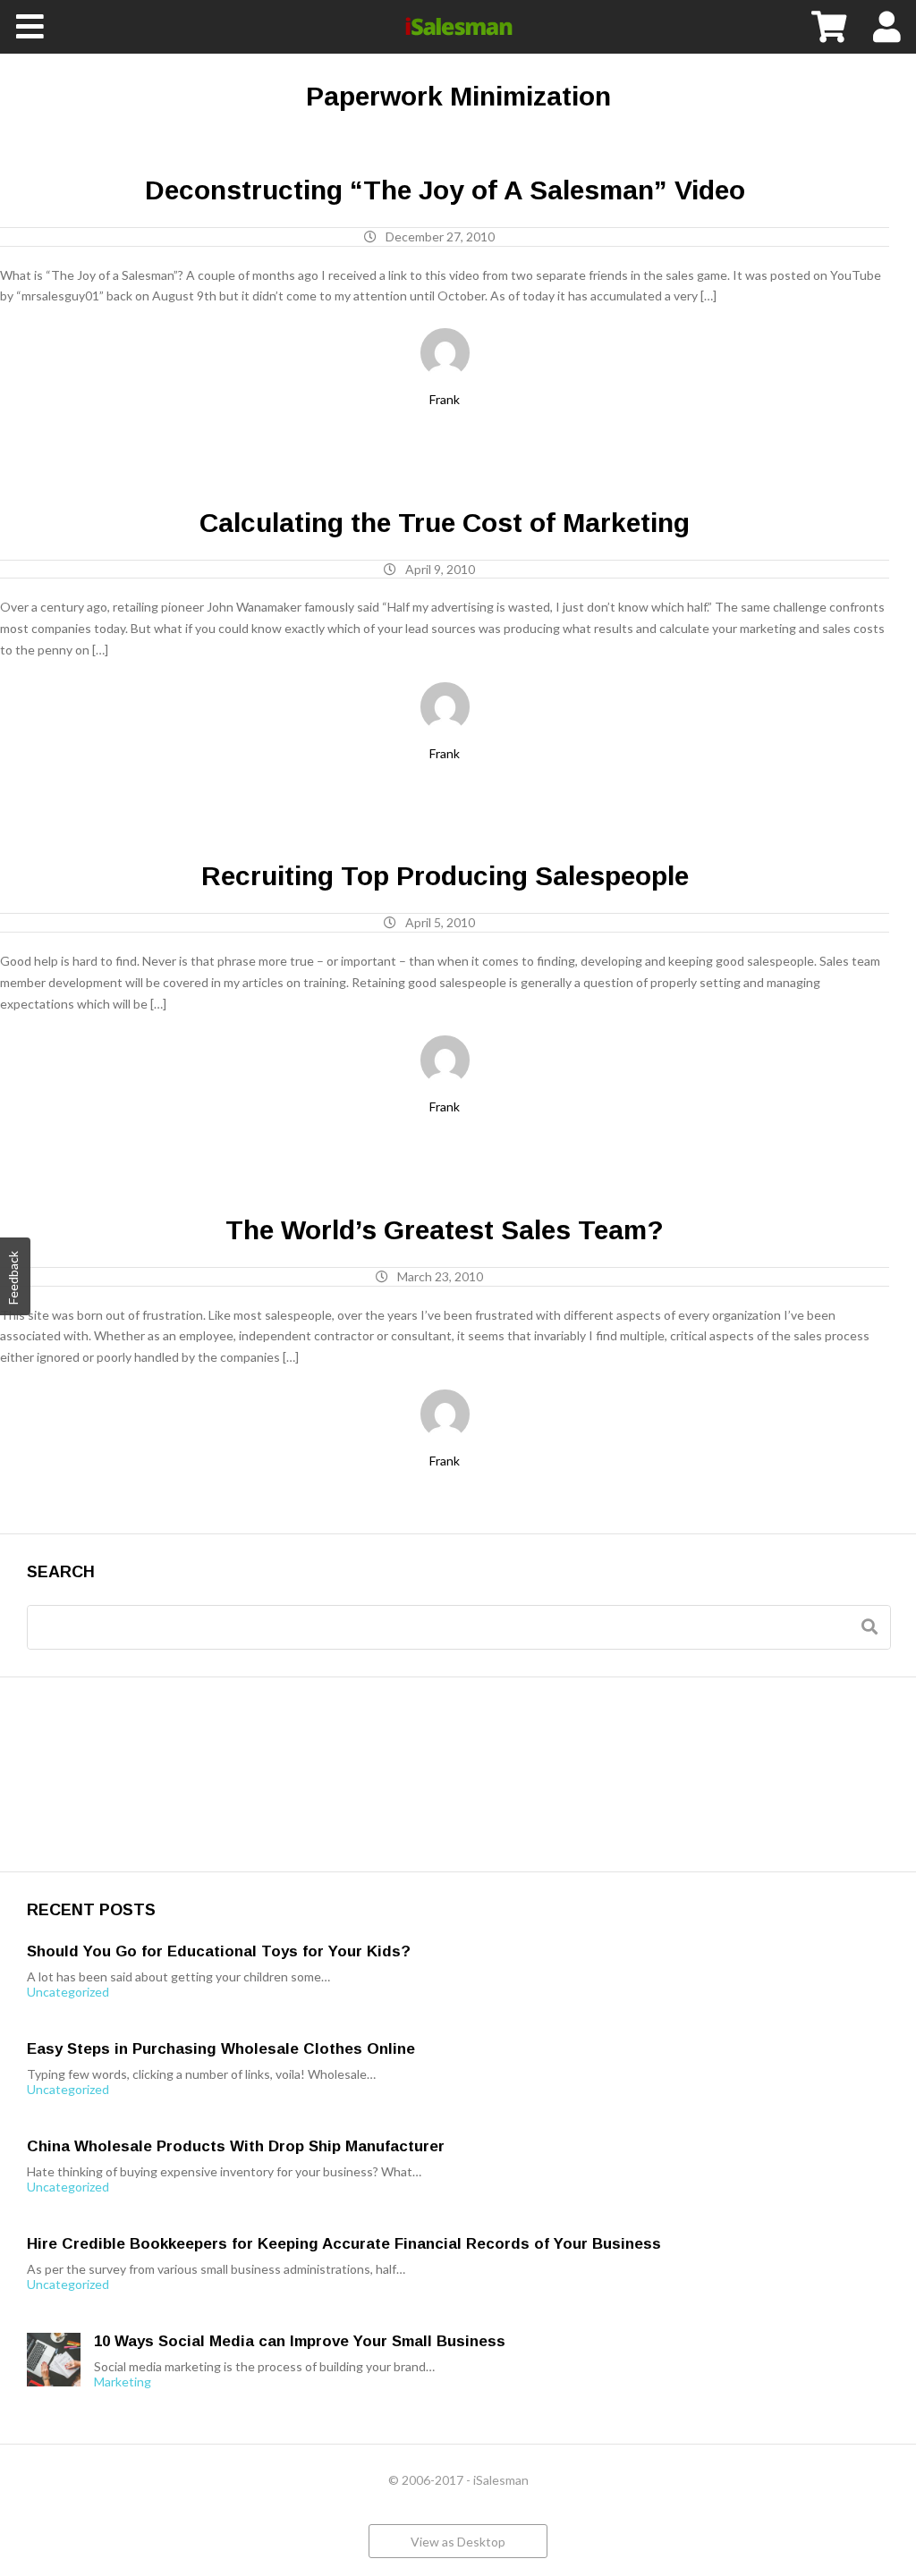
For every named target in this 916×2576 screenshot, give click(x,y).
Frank (445, 399)
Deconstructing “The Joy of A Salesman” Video (445, 190)
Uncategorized (68, 1992)
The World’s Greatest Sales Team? (445, 1230)
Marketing (123, 2382)
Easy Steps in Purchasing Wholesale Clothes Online (221, 2049)
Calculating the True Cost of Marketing (445, 523)
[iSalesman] (458, 27)
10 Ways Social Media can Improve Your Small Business (300, 2341)
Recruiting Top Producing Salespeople (445, 876)
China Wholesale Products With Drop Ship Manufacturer (236, 2146)
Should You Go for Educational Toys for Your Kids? (219, 1951)
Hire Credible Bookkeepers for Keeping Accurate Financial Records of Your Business (344, 2244)
